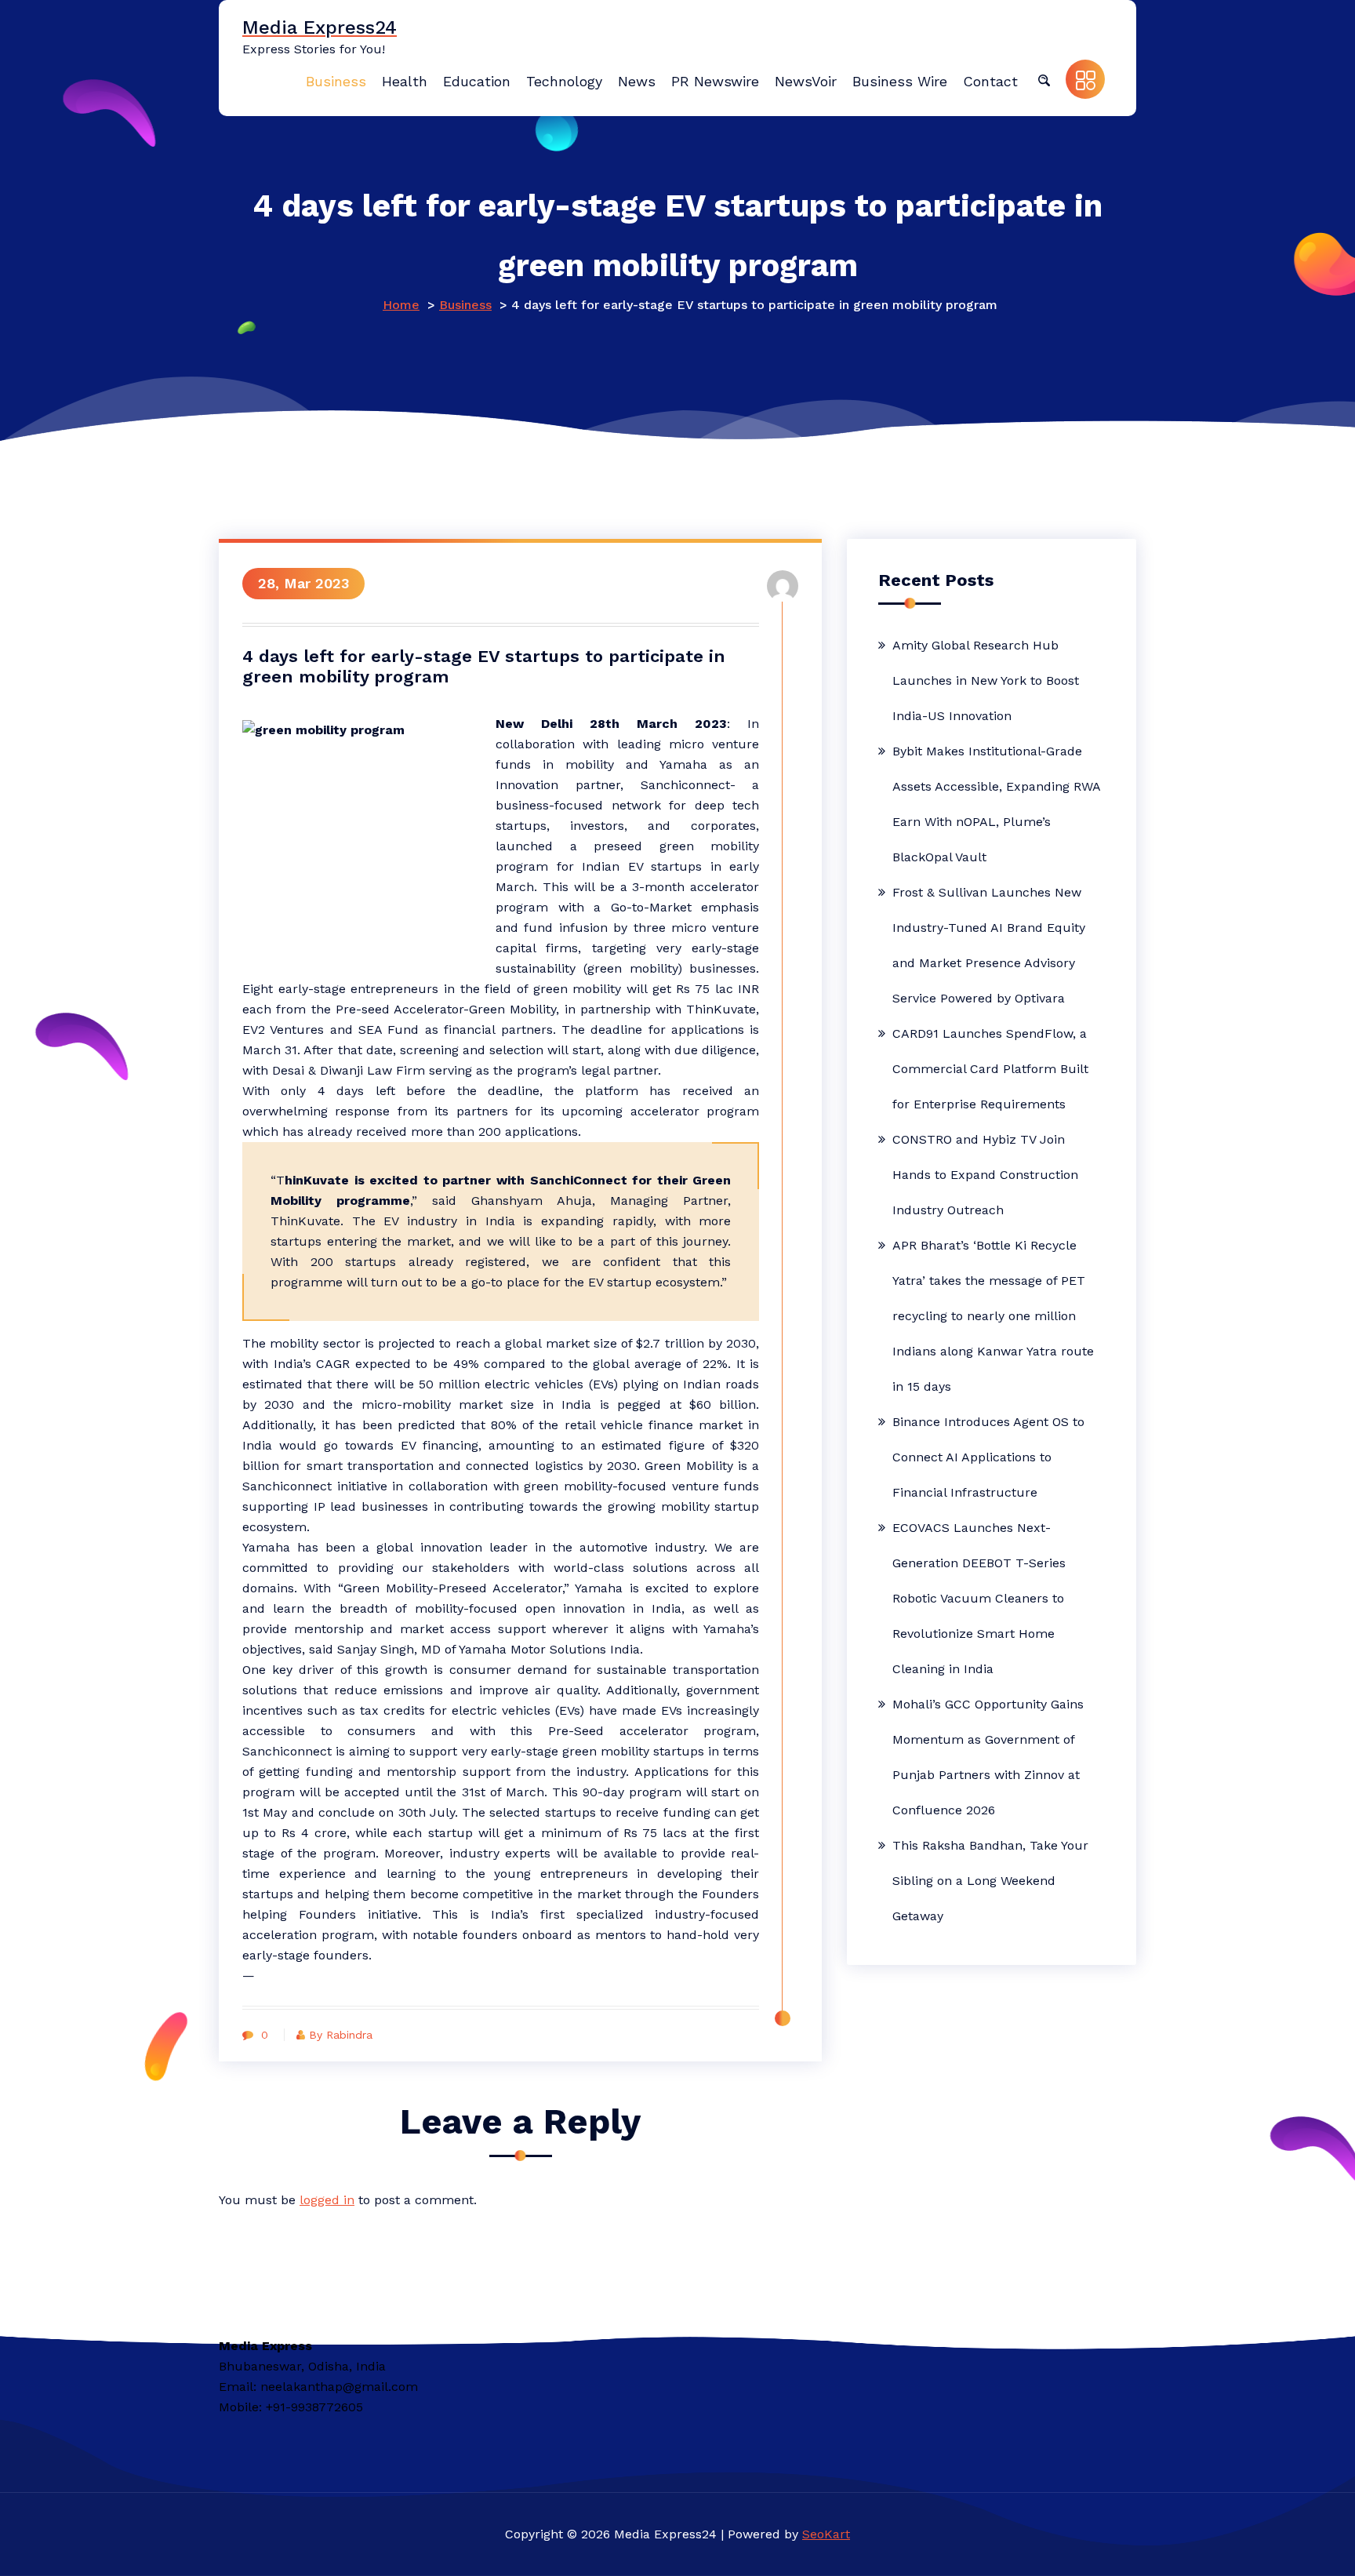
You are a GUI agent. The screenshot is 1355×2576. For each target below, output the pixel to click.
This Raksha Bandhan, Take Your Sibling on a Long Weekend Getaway (990, 1881)
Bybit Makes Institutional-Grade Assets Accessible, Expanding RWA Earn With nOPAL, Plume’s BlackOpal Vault (996, 804)
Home (401, 305)
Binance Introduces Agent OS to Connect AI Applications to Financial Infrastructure (988, 1457)
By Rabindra (341, 2035)
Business (465, 305)
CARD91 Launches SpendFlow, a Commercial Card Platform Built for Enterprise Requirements (990, 1069)
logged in (327, 2200)
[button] (1044, 79)
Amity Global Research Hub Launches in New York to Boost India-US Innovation (986, 680)
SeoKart (826, 2534)
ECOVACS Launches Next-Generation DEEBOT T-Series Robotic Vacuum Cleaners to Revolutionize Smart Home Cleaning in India (979, 1598)
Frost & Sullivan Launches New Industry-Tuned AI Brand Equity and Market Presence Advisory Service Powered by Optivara (989, 945)
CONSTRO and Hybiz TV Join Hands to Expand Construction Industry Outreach (985, 1175)
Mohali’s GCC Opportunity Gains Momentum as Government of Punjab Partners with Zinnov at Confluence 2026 (988, 1757)
